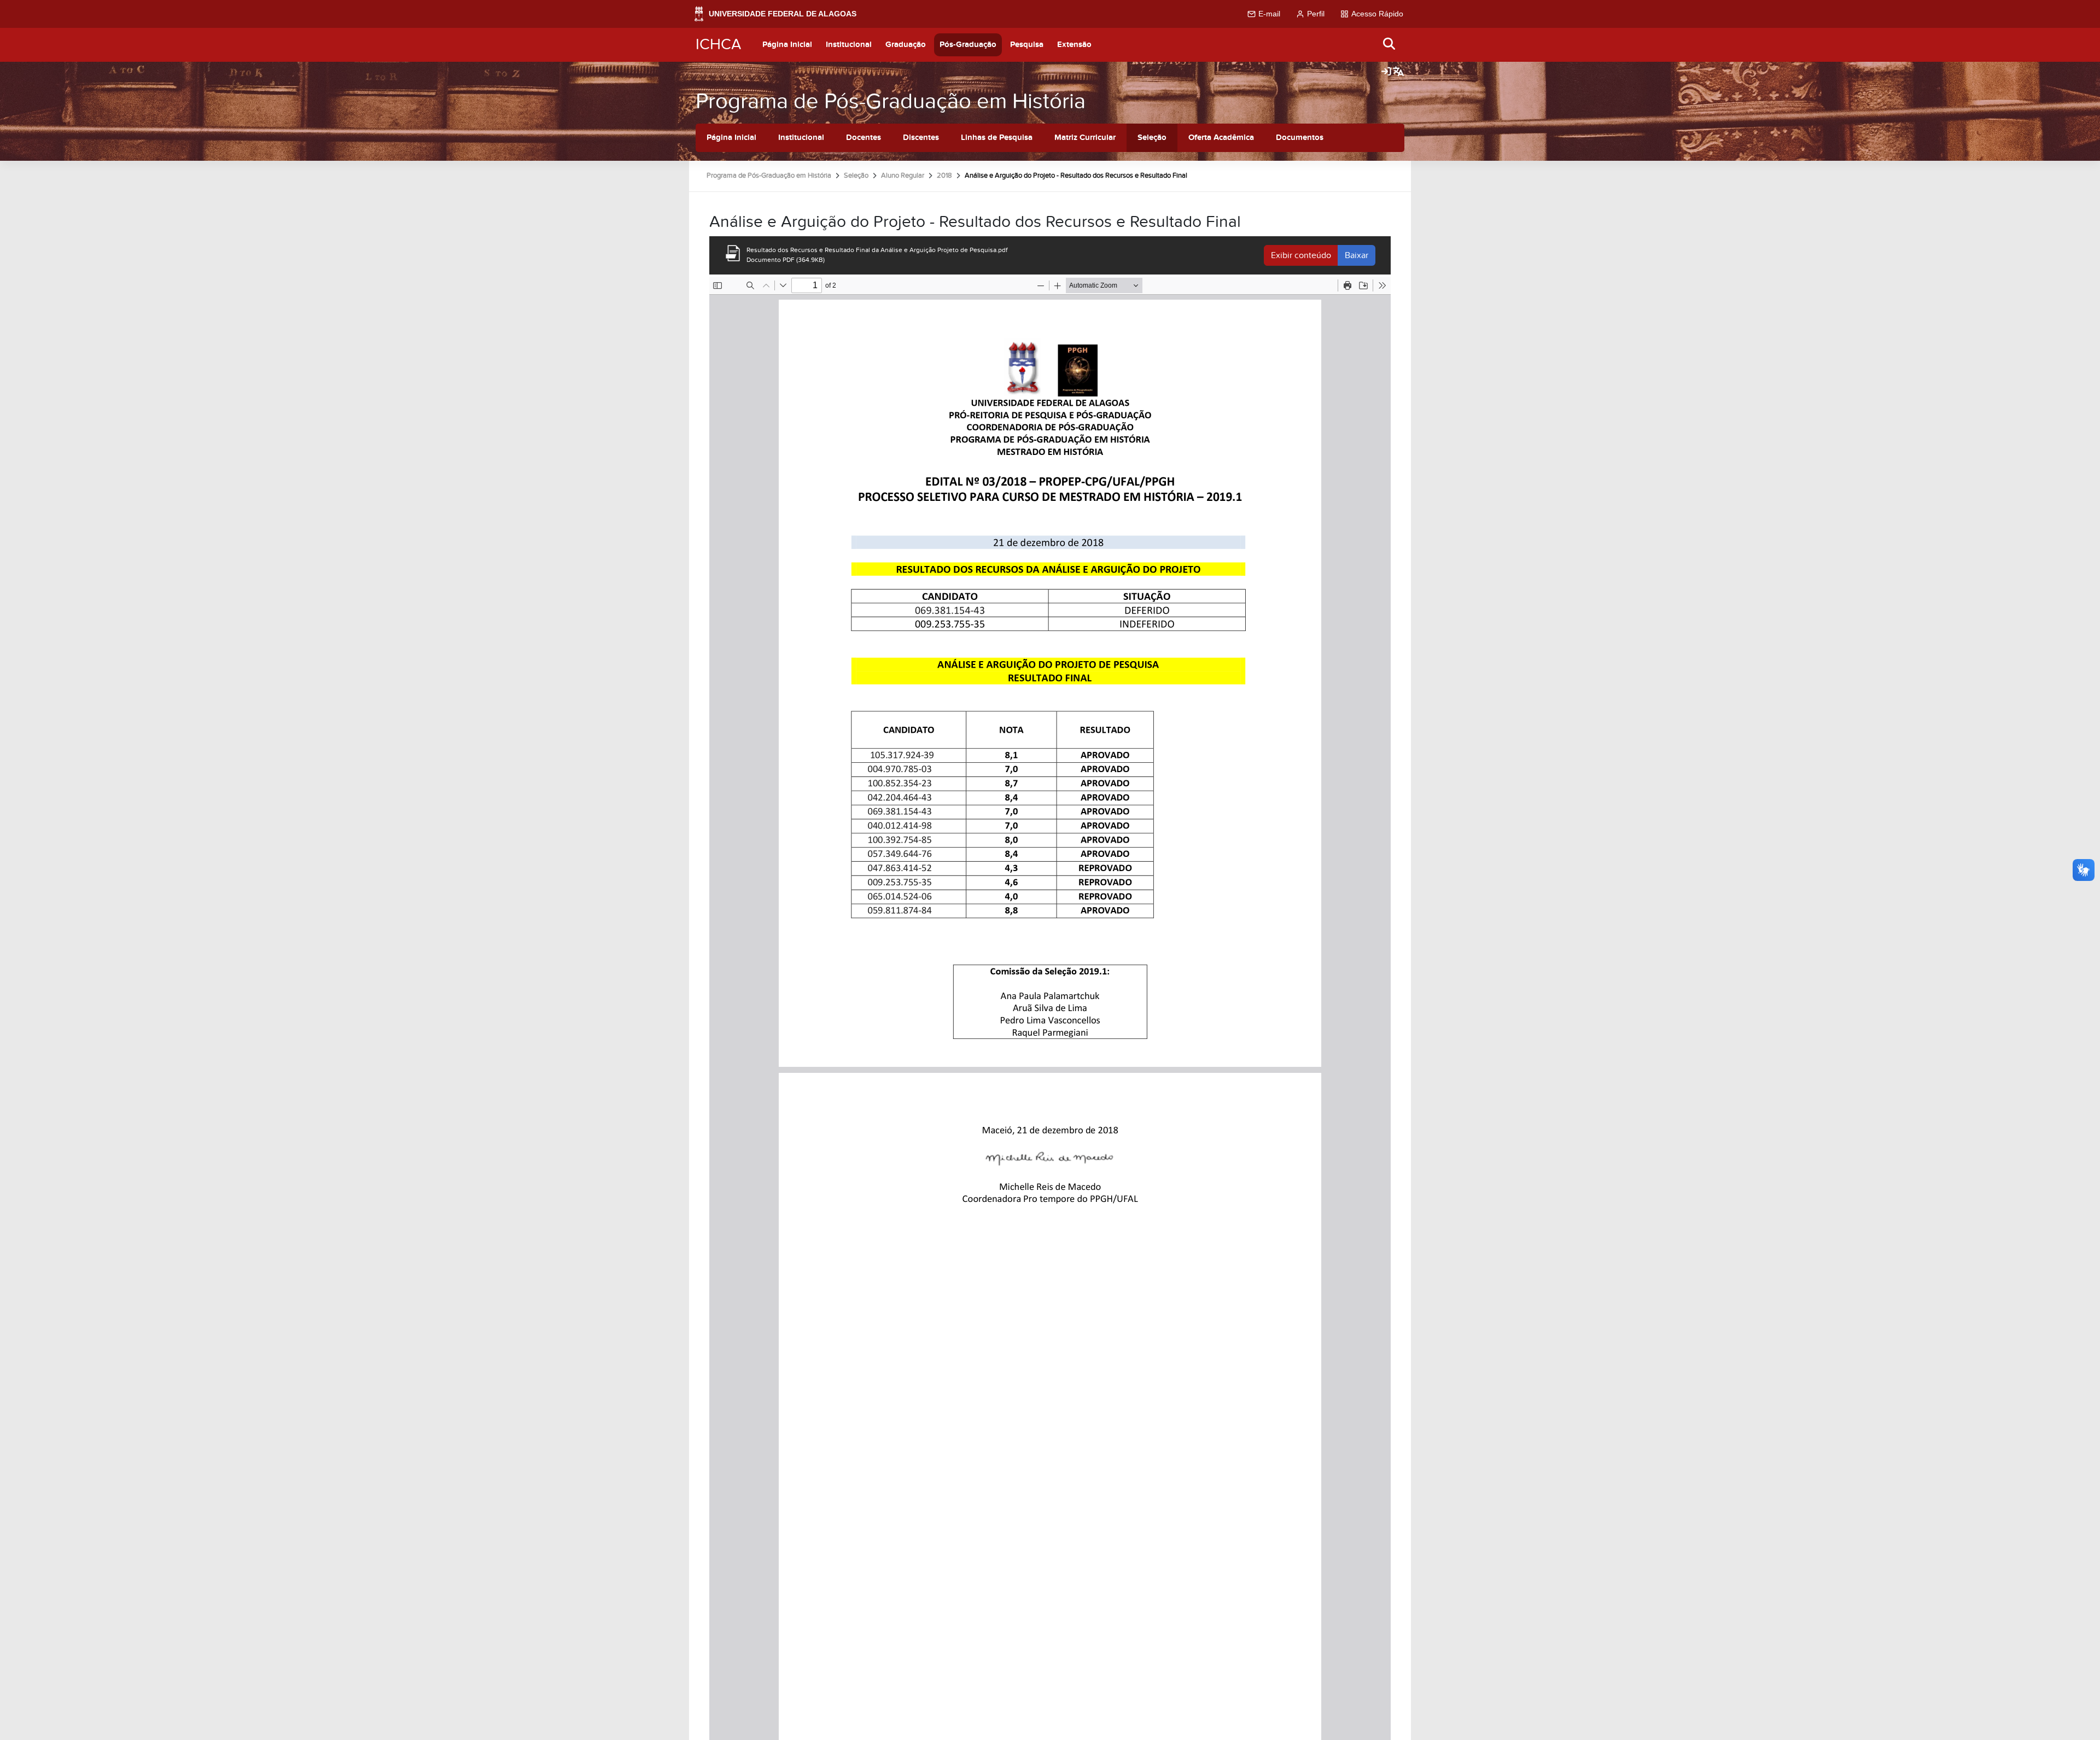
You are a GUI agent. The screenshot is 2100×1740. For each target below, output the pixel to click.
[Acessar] (1386, 72)
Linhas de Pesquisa (997, 138)
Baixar (1357, 255)
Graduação (906, 45)
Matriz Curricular (1085, 138)
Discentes (921, 138)
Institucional (849, 45)
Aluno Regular (903, 176)
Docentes (864, 138)
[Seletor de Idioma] (1398, 72)
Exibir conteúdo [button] (1301, 255)
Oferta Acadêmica (1221, 138)
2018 (944, 176)
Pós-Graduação (968, 45)
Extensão (1074, 45)
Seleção (1152, 138)
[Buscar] (1390, 45)
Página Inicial (787, 45)
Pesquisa (1027, 45)
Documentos (1300, 138)
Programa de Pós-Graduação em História (891, 101)
